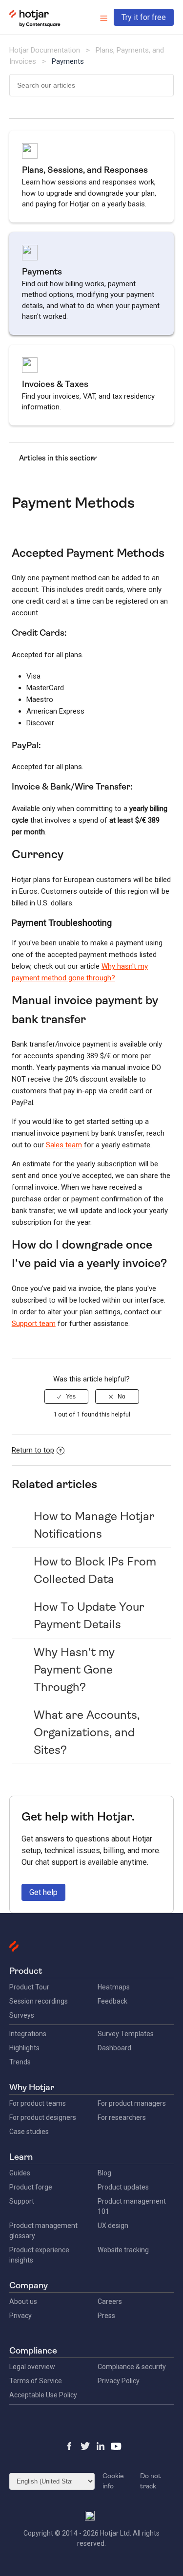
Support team (34, 1324)
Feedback (112, 2001)
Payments (68, 61)
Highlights (24, 2048)
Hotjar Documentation (45, 50)
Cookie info (113, 2481)
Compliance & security (132, 2367)
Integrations (28, 2034)
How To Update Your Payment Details (89, 1616)
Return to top (33, 1450)
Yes (71, 1397)
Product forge (31, 2187)
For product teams (38, 2103)
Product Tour (29, 1987)
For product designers (43, 2117)
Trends (20, 2062)
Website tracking (123, 2250)
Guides (20, 2173)
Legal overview (32, 2367)
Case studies (29, 2132)
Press (106, 2316)
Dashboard (114, 2048)
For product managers (132, 2103)
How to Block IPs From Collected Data (95, 1570)
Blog (104, 2173)
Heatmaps (114, 1987)
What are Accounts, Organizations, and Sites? (87, 1732)
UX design (113, 2226)
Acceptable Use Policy (43, 2395)
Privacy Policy (119, 2381)
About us (23, 2301)
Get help (43, 1892)
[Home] (35, 25)
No (122, 1397)
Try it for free (144, 17)
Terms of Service (36, 2381)
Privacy (20, 2316)
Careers (110, 2301)
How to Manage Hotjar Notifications (94, 1525)
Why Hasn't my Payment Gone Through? (74, 1670)
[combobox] (92, 85)
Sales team (64, 1145)
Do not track (151, 2481)
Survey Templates (126, 2034)
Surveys (22, 2015)
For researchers (122, 2117)
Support (22, 2201)
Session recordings (39, 2001)
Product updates (123, 2187)
